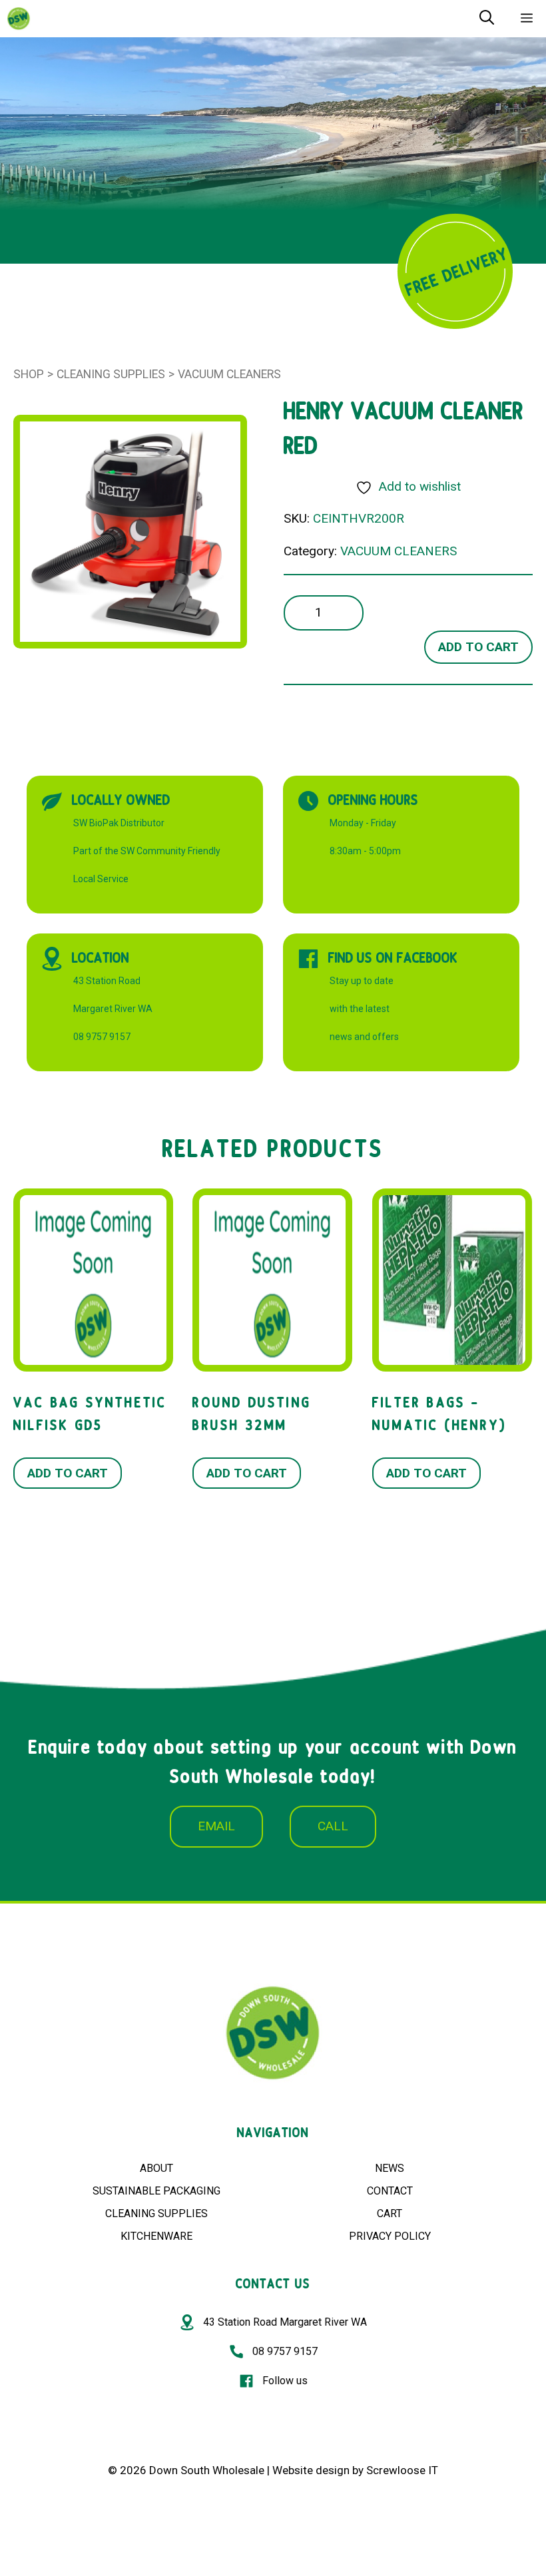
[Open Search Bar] (487, 19)
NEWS (390, 2168)
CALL (333, 1826)
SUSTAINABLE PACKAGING (156, 2191)
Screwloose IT (402, 2470)
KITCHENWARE (156, 2236)
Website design (311, 2470)
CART (390, 2213)
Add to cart (478, 647)
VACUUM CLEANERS (229, 374)
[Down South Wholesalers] (19, 19)
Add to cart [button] (68, 1473)
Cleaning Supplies (111, 374)
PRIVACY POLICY (390, 2236)
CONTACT (390, 2191)
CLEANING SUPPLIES (156, 2213)
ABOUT (156, 2168)
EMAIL (216, 1826)
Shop (29, 374)
